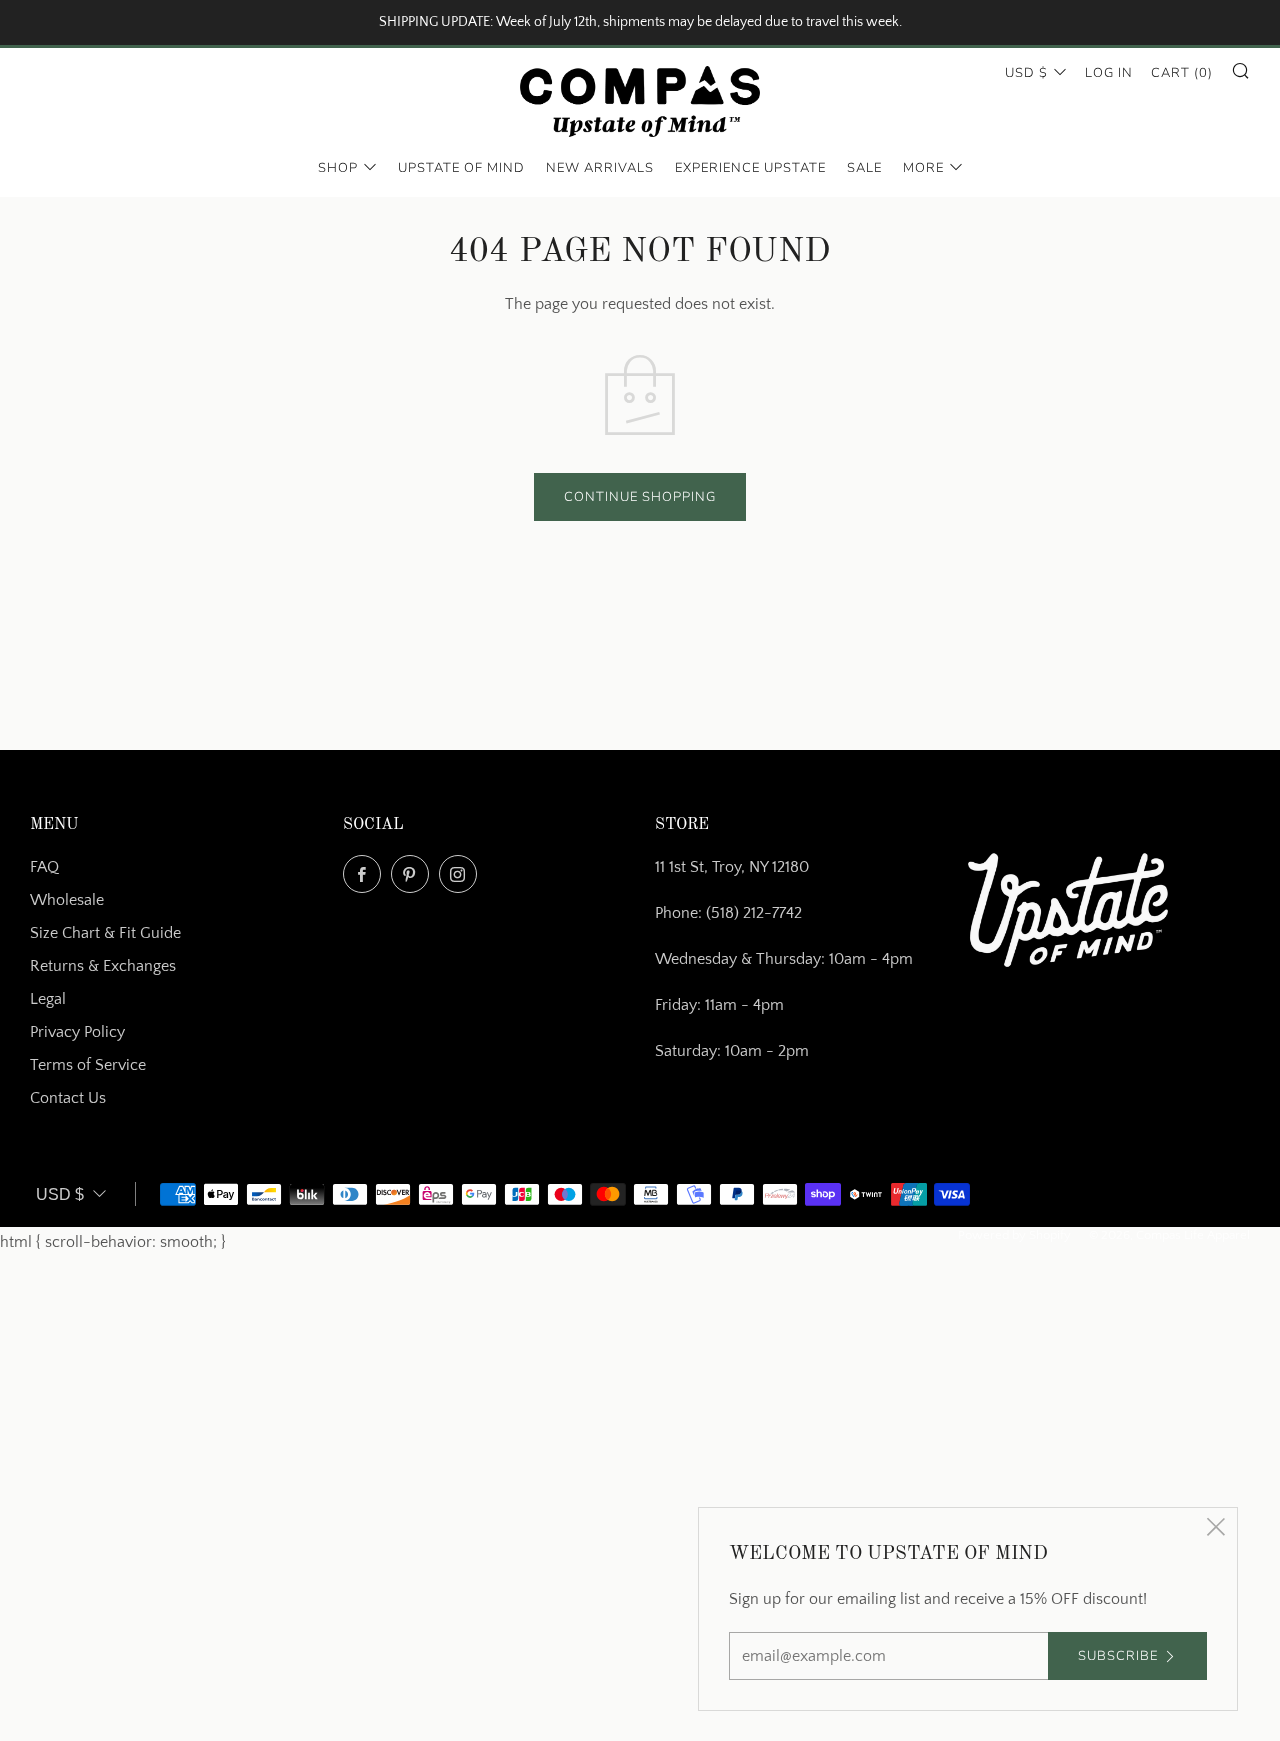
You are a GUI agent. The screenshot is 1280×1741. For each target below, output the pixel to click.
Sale (864, 169)
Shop (338, 169)
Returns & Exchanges (103, 966)
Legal (48, 999)
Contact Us (68, 1098)
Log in (1109, 73)
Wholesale (67, 900)
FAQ (44, 867)
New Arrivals (600, 169)
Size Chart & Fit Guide (105, 933)
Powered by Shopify (1014, 1235)
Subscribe (1118, 1656)
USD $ (1026, 73)
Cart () (1182, 73)
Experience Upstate (750, 169)
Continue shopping (640, 497)
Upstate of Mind (461, 169)
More (923, 169)
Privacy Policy (77, 1032)
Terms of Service (88, 1065)
